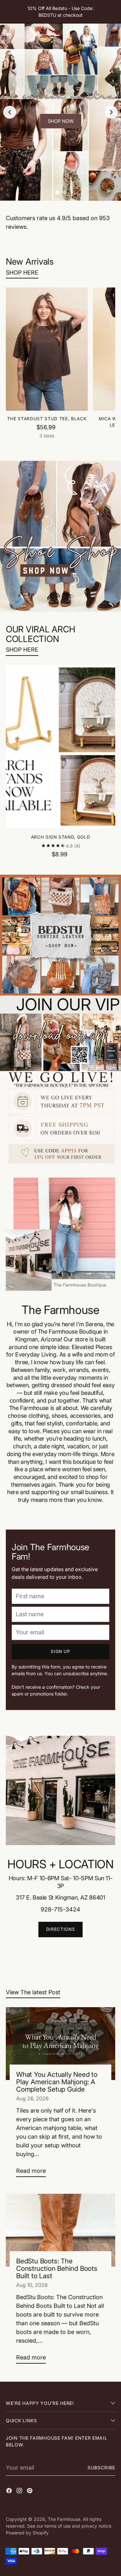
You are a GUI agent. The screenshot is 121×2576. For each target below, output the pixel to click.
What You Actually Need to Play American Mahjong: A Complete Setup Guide (57, 2082)
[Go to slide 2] (64, 192)
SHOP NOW (61, 121)
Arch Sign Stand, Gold (61, 837)
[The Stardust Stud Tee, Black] (47, 349)
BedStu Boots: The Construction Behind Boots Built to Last (57, 2268)
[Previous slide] (10, 112)
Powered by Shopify (27, 2533)
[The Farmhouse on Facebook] (10, 2492)
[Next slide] (111, 112)
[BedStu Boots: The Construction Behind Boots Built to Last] (60, 2230)
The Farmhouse (64, 2519)
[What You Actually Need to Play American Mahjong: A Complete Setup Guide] (60, 2044)
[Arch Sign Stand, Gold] (60, 747)
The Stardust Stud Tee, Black (47, 419)
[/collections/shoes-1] (60, 536)
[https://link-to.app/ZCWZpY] (60, 1089)
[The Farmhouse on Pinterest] (30, 2492)
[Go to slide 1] (57, 192)
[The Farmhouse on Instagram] (20, 2492)
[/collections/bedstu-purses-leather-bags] (60, 935)
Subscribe (101, 2468)
